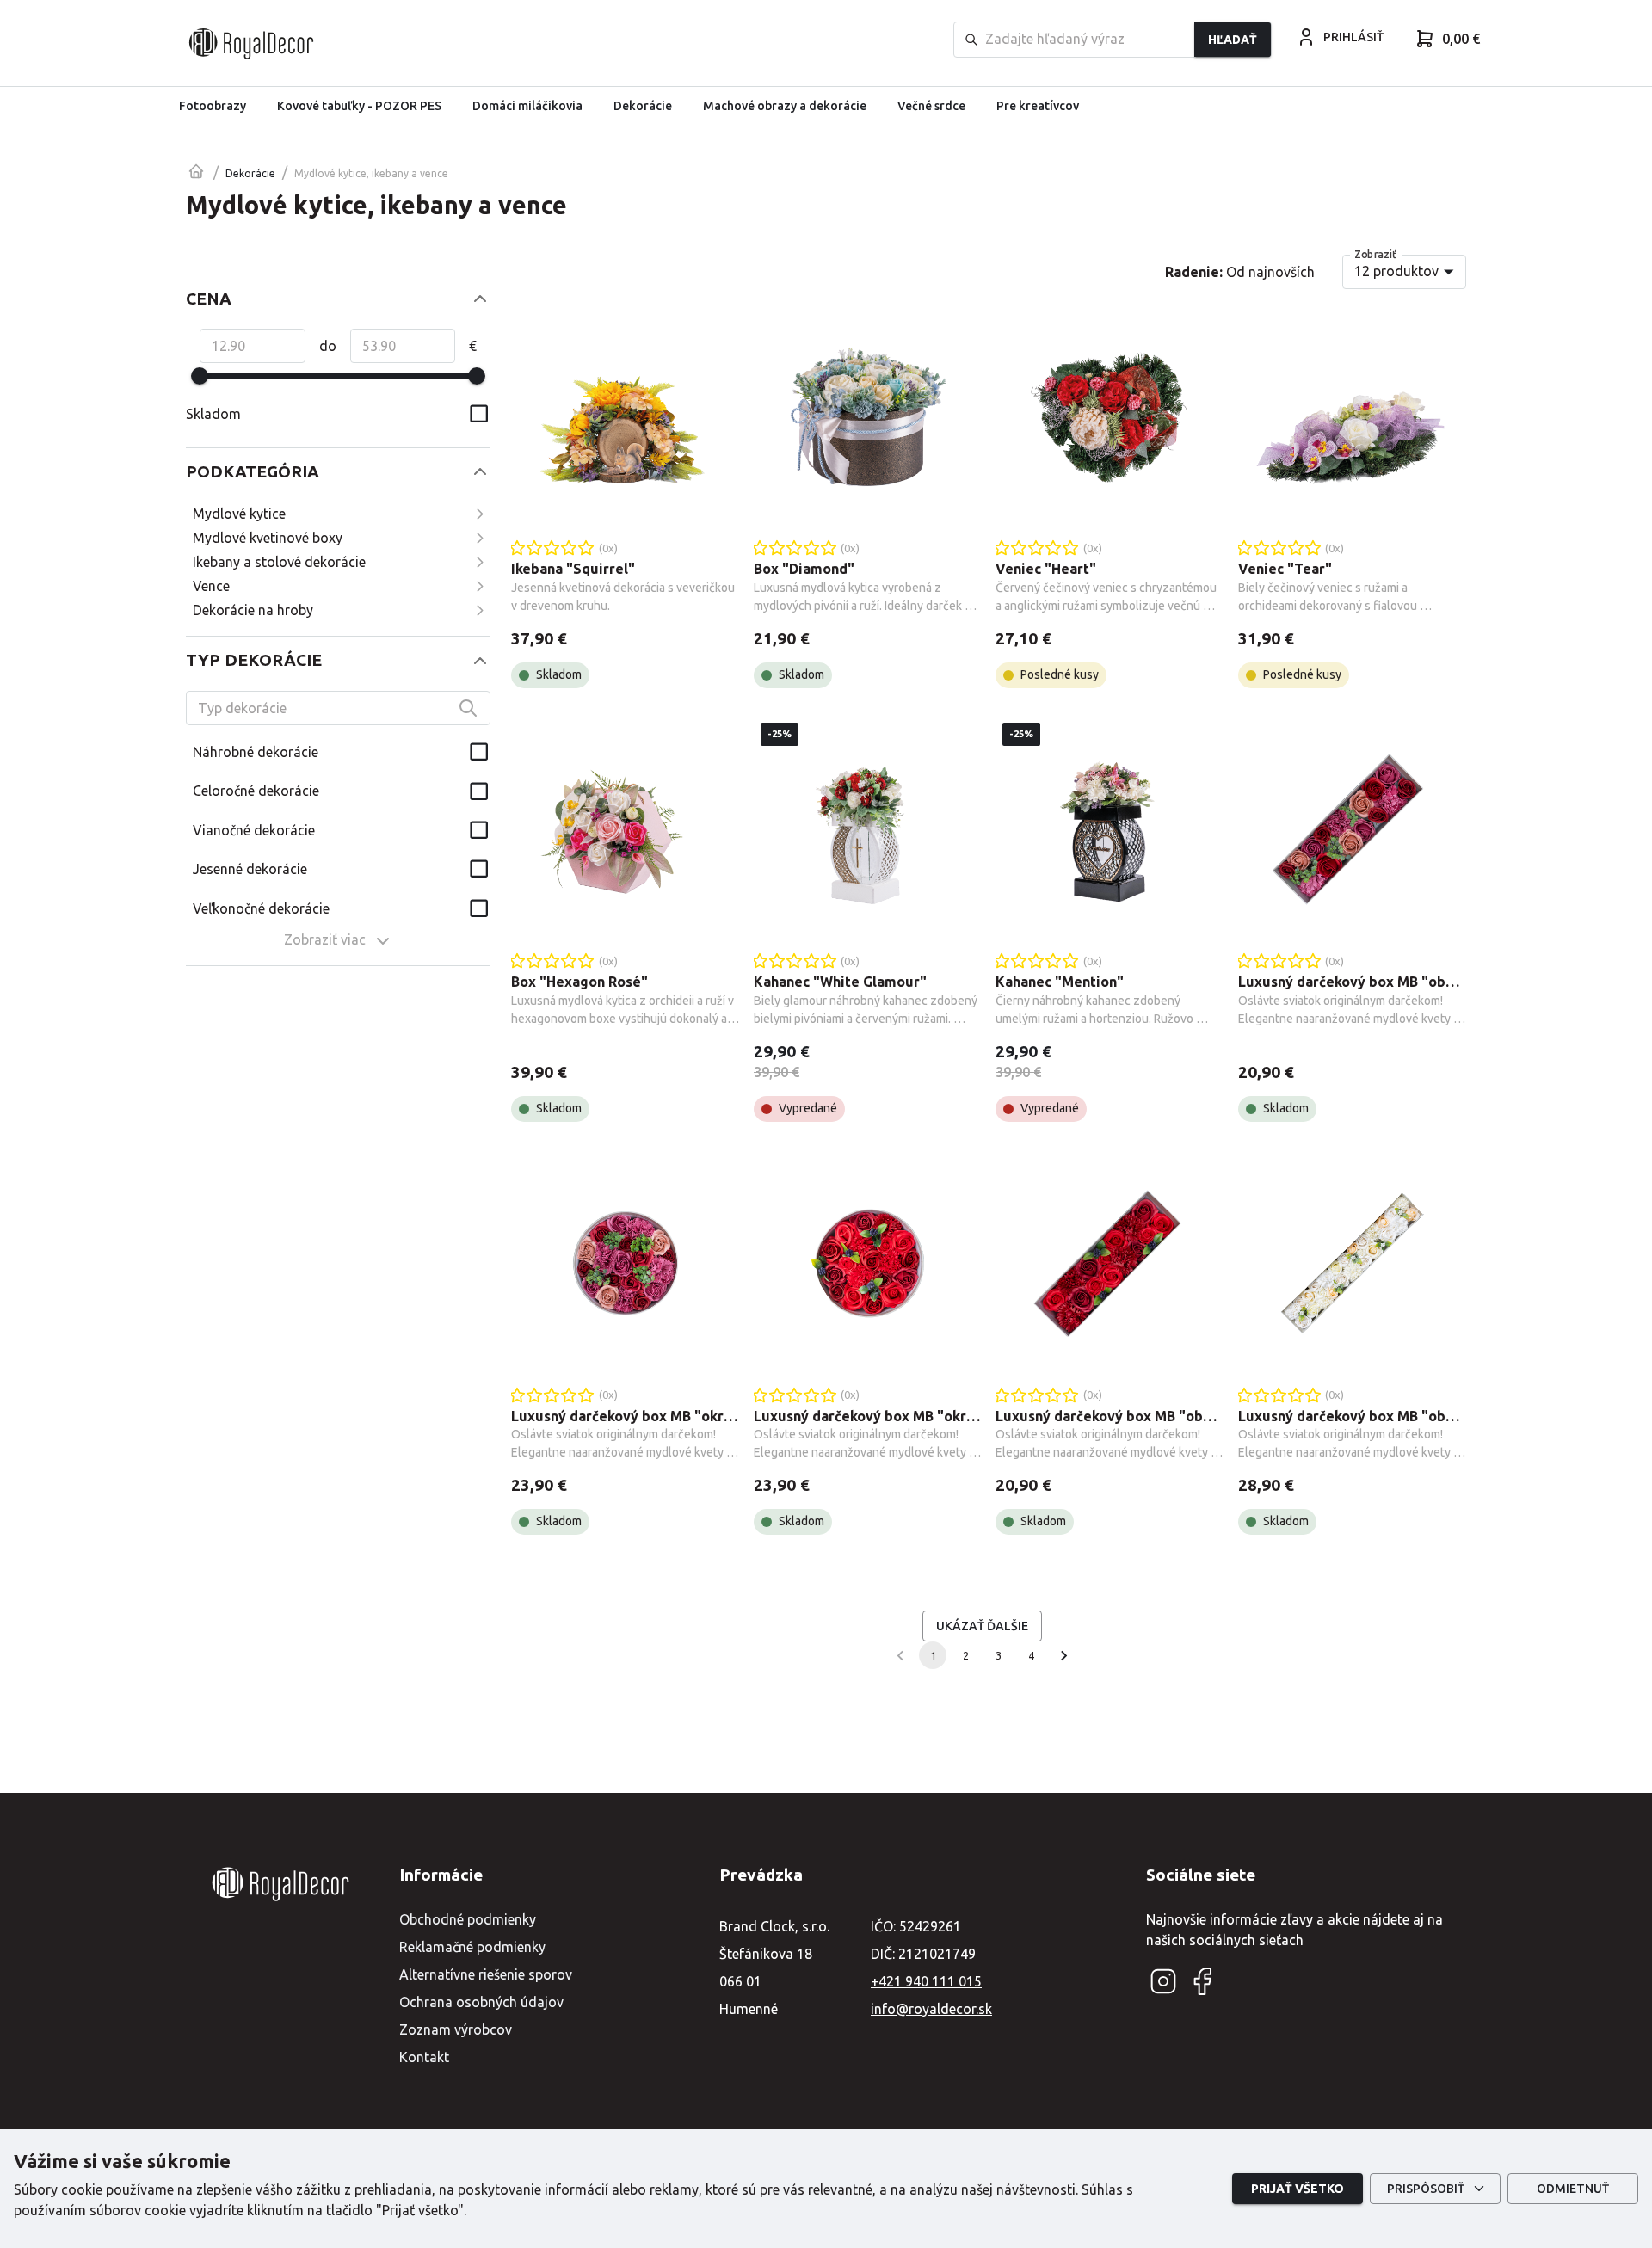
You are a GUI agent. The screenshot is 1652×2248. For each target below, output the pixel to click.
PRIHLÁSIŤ (1353, 37)
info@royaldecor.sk (931, 2009)
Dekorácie (250, 173)
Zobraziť (1375, 254)
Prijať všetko (1298, 2189)
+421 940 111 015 (926, 1981)
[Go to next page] (1063, 1655)
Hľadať (1233, 40)
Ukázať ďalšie (982, 1626)
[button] (338, 299)
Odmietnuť (1573, 2189)
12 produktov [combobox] (1396, 271)
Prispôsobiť (1426, 2189)
